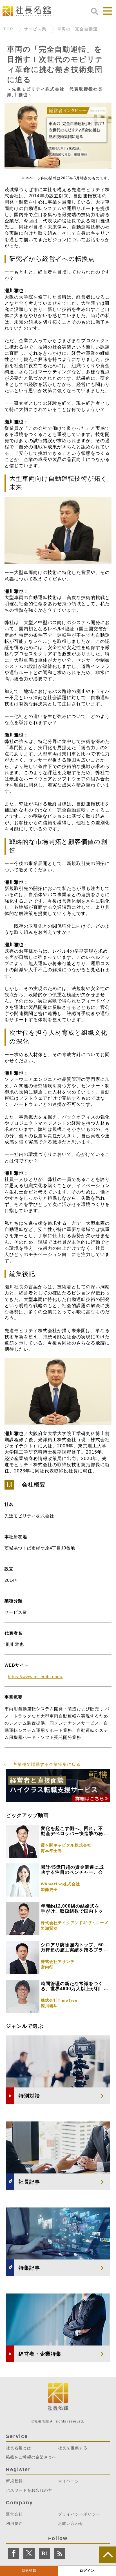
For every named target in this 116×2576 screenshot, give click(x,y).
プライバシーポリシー (79, 2514)
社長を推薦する (73, 2448)
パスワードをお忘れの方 (29, 2490)
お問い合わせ (71, 2523)
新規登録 (29, 2571)
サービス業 (35, 29)
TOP (8, 29)
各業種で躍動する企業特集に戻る (47, 1764)
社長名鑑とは (19, 2448)
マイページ (69, 2481)
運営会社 (14, 2514)
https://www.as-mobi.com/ (35, 1677)
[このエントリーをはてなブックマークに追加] (44, 2554)
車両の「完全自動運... (80, 29)
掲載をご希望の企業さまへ (31, 2457)
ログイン (87, 2571)
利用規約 (14, 2523)
